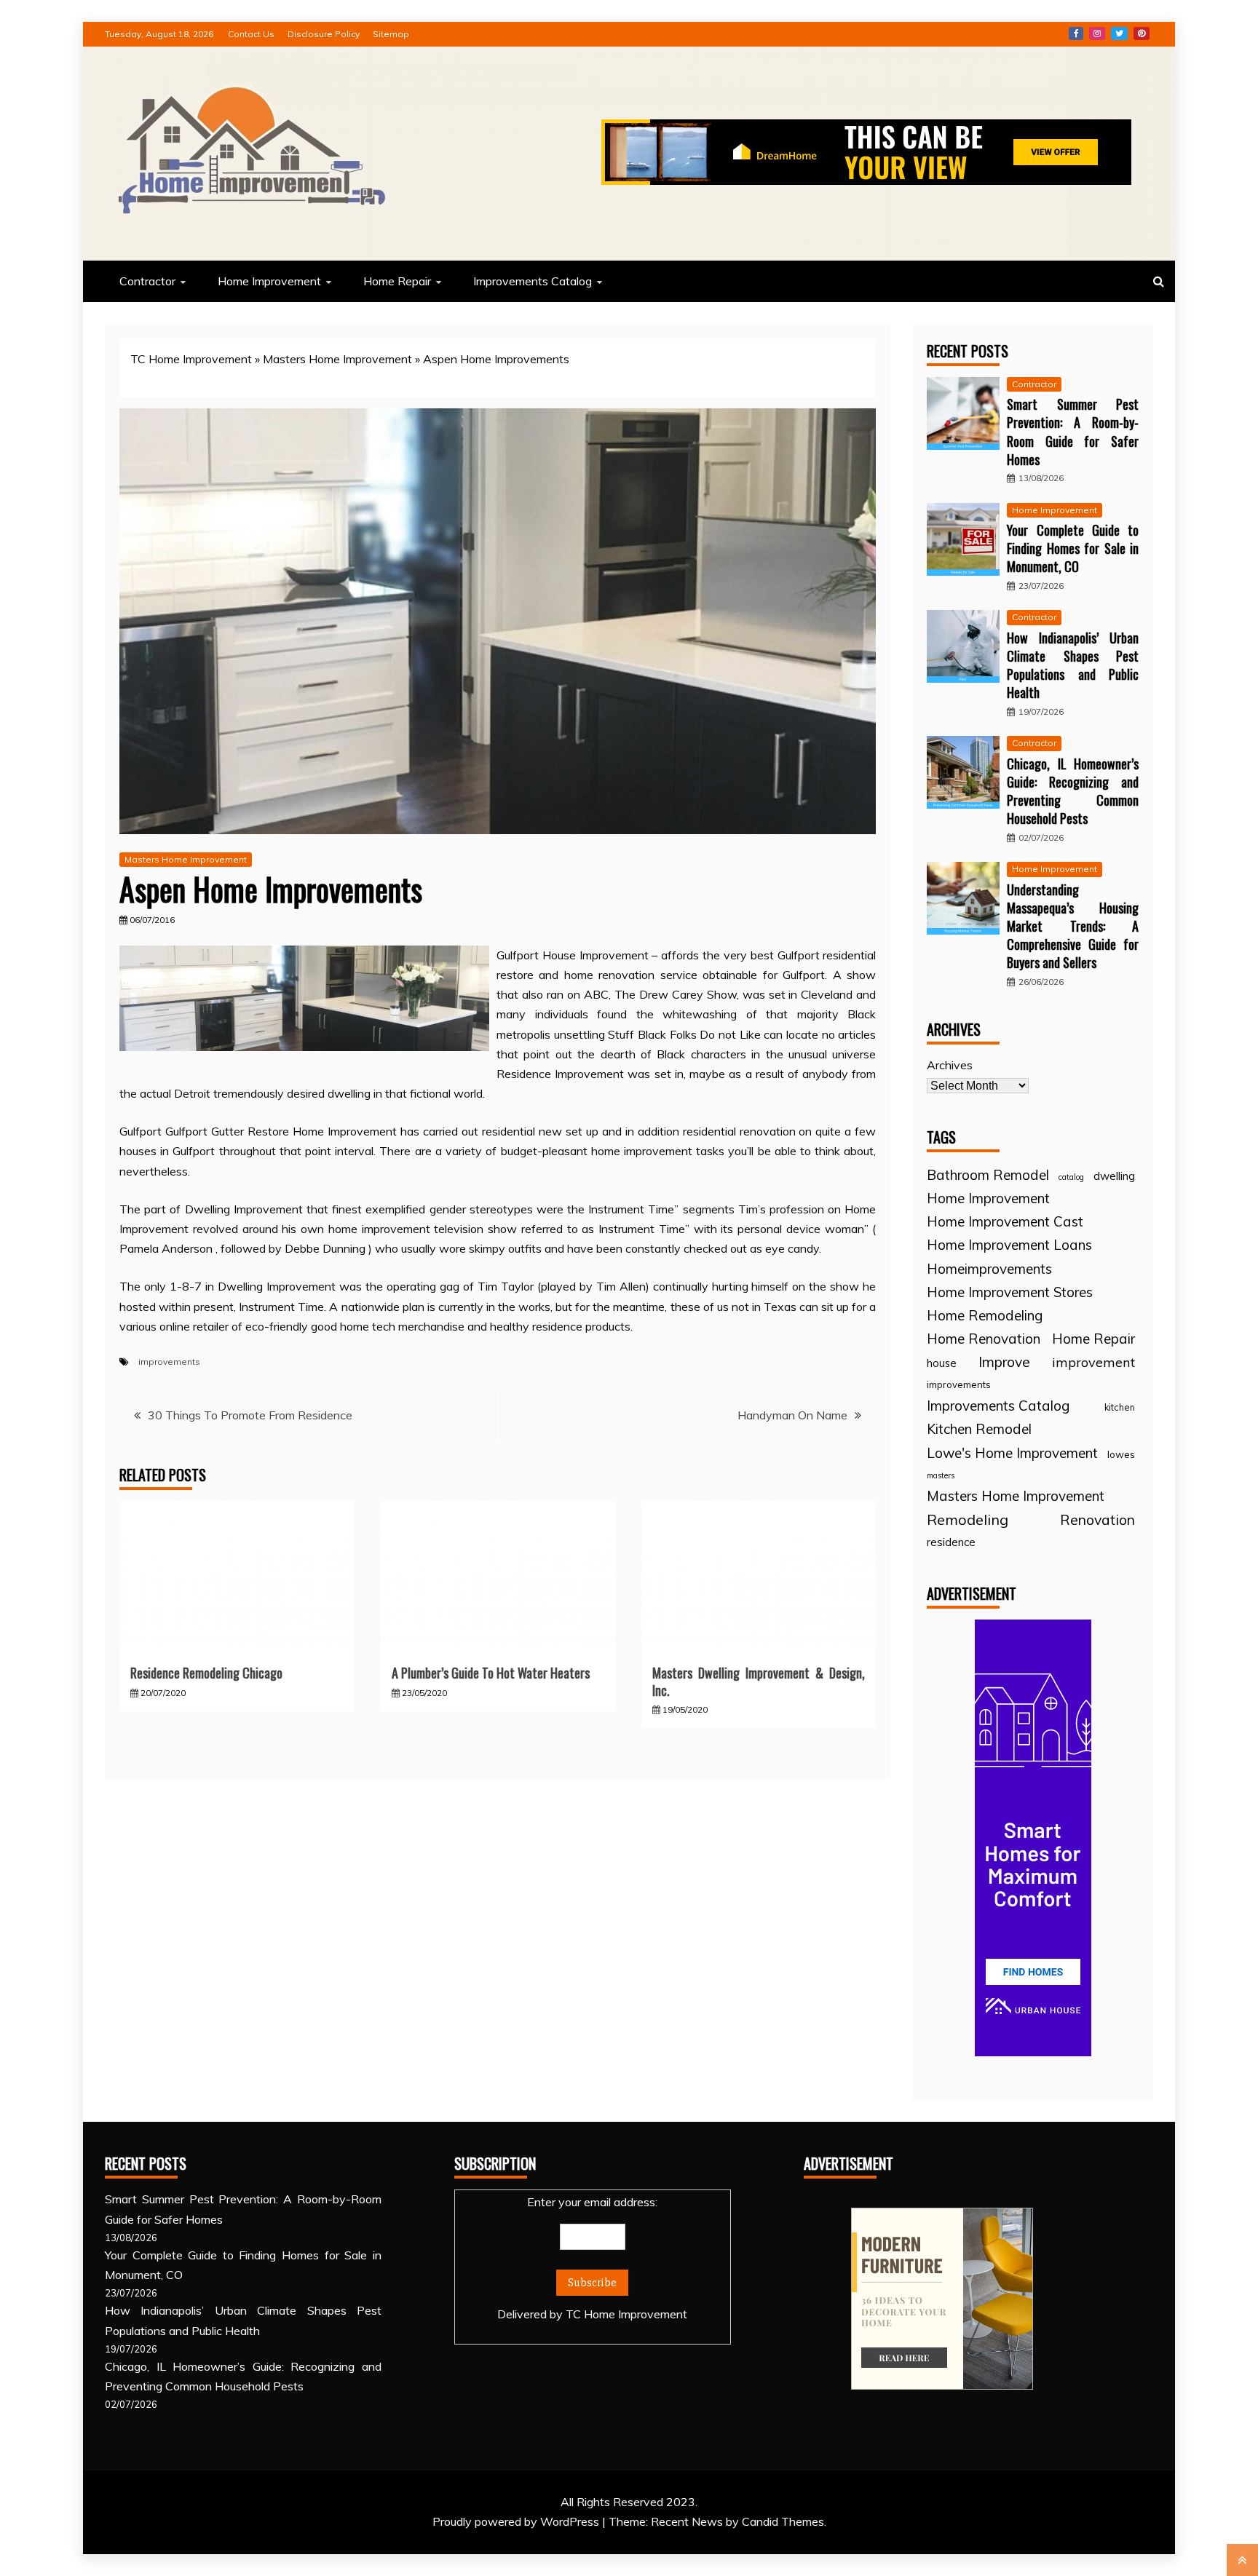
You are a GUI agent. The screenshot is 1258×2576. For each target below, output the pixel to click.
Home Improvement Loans (1009, 1245)
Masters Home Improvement (337, 359)
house (942, 1363)
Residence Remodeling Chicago (206, 1673)
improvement (1093, 1362)
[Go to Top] (1242, 2560)
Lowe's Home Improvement (1012, 1453)
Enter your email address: (592, 2258)
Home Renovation (984, 1339)
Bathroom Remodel (988, 1175)
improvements (169, 1362)
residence (951, 1542)
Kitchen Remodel (979, 1429)
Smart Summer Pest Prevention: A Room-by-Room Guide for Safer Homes (1073, 432)
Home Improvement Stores (1010, 1292)
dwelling (1114, 1176)
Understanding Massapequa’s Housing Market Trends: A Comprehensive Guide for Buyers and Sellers (1073, 926)
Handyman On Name (792, 1415)
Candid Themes (783, 2521)
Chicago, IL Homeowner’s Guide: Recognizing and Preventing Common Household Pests (1073, 791)
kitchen (1120, 1407)
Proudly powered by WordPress (517, 2521)
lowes (1121, 1454)
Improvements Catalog (533, 281)
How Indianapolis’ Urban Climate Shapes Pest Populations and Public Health (1073, 665)
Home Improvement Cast (1005, 1221)
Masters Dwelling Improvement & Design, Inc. (759, 1681)
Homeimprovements (989, 1269)
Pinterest (1142, 33)
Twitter (1119, 33)
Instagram (1097, 33)
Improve (1004, 1362)
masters (941, 1475)
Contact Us (251, 34)
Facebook (1076, 33)
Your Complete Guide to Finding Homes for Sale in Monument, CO (1073, 548)
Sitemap (391, 34)
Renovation (1097, 1519)
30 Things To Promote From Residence (250, 1415)
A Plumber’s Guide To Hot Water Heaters (491, 1673)
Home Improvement (269, 281)
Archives (950, 1065)
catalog (1071, 1177)
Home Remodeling (985, 1315)
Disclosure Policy (324, 34)
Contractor (147, 281)
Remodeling (968, 1519)
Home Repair (397, 281)
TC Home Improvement (191, 359)
